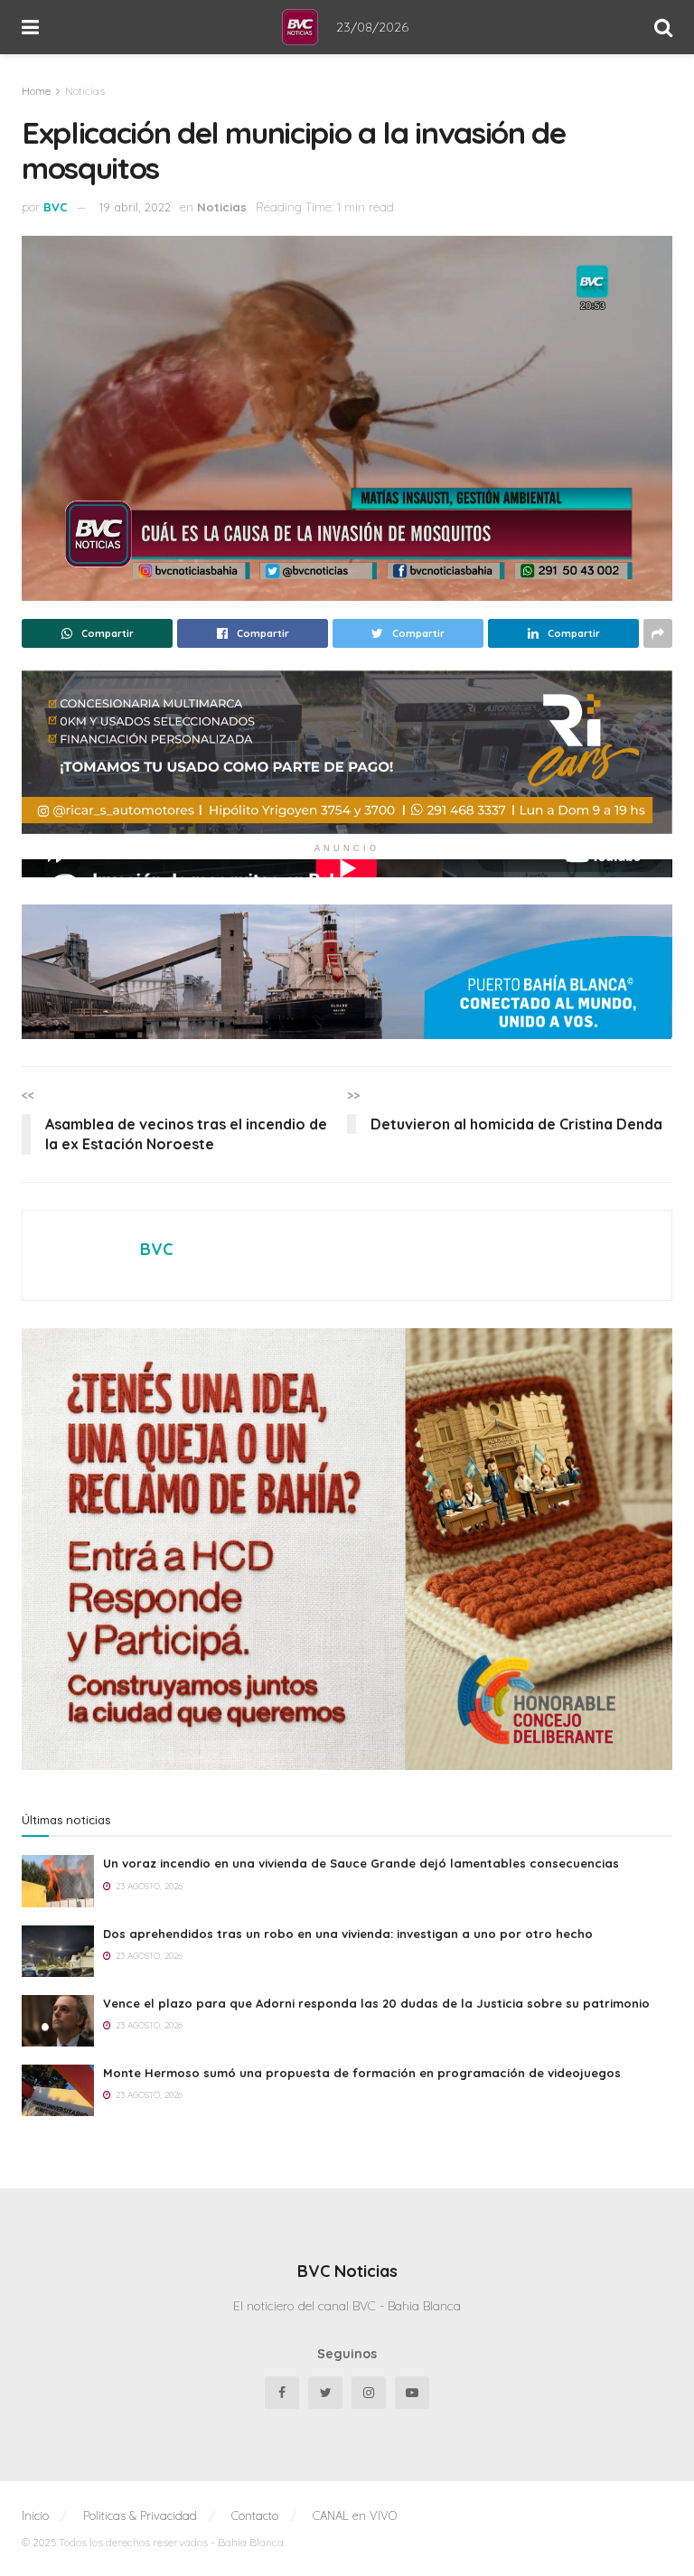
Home (36, 91)
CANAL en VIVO (355, 2515)
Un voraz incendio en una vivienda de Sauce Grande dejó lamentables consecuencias (361, 1863)
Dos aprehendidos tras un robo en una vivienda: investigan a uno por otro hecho (348, 1934)
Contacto (255, 2515)
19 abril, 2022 (135, 207)
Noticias (85, 91)
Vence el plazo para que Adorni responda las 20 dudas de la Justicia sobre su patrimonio (376, 2003)
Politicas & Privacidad (140, 2515)
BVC (56, 207)
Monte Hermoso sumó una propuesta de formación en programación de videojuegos (362, 2073)
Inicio (35, 2515)
